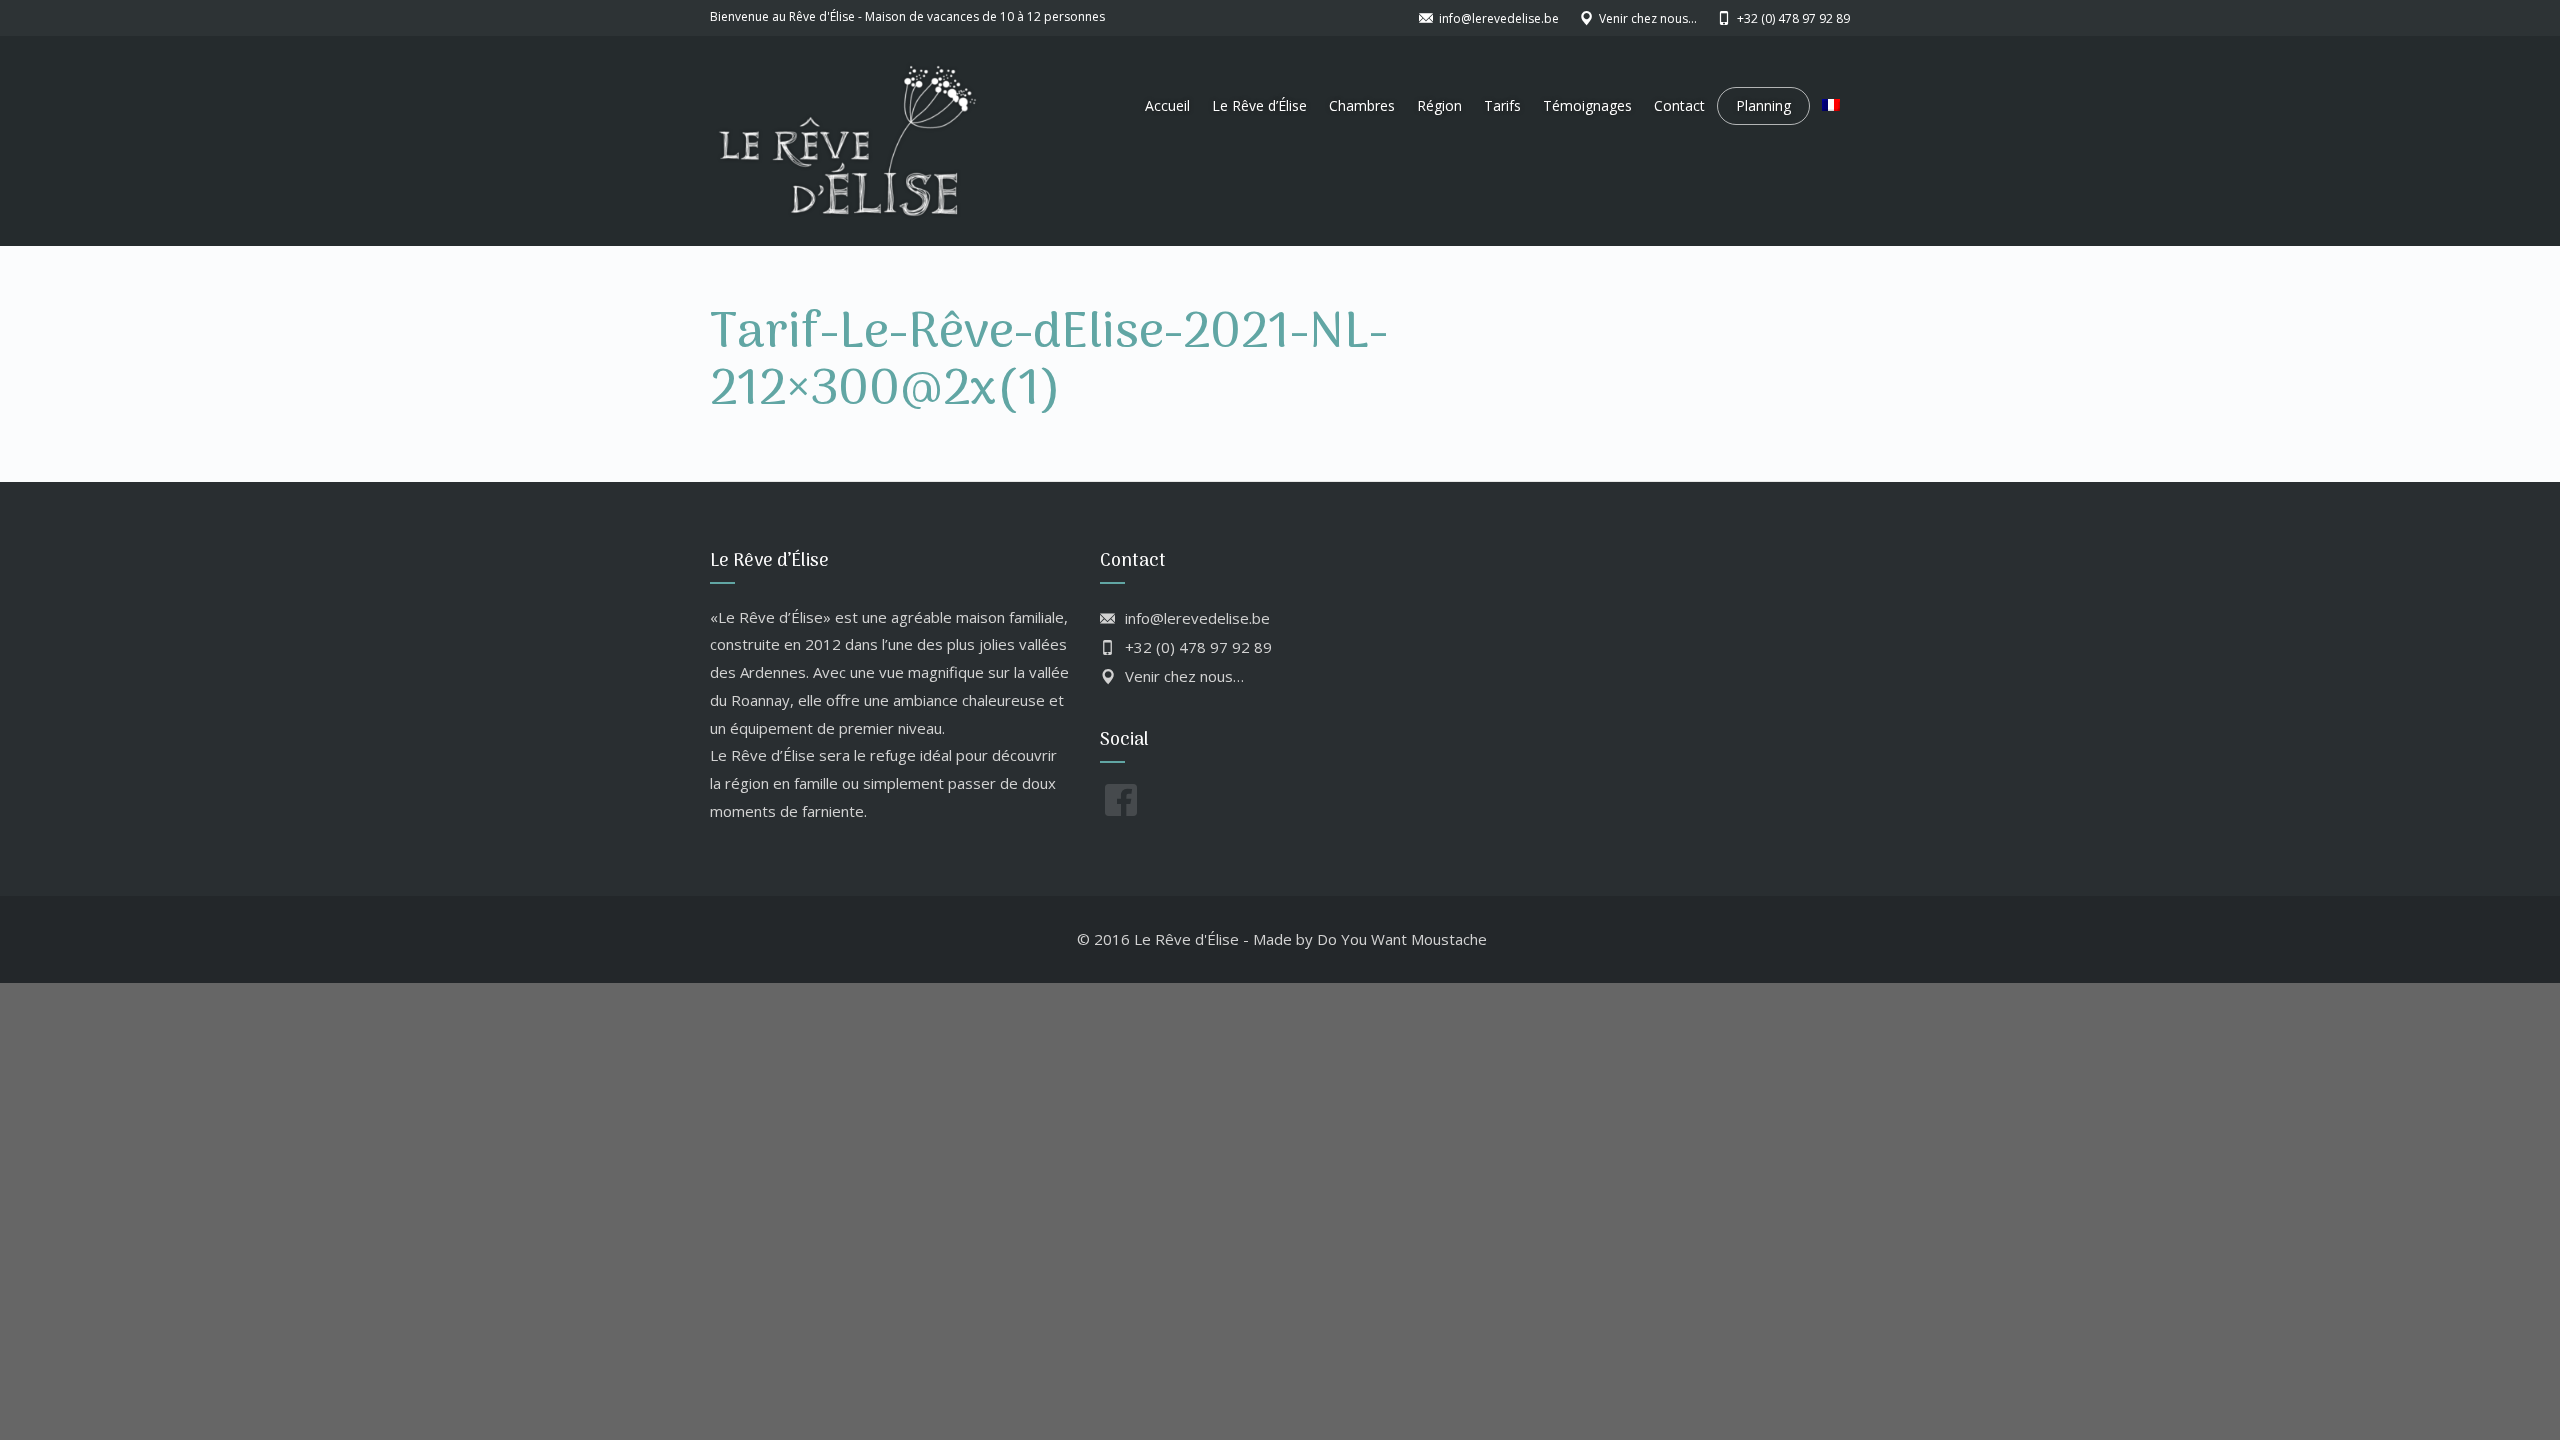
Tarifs (1502, 105)
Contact (1679, 105)
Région (1439, 105)
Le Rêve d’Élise (1259, 105)
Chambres (1362, 105)
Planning (1763, 105)
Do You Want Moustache (1402, 939)
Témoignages (1587, 105)
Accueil (1167, 105)
